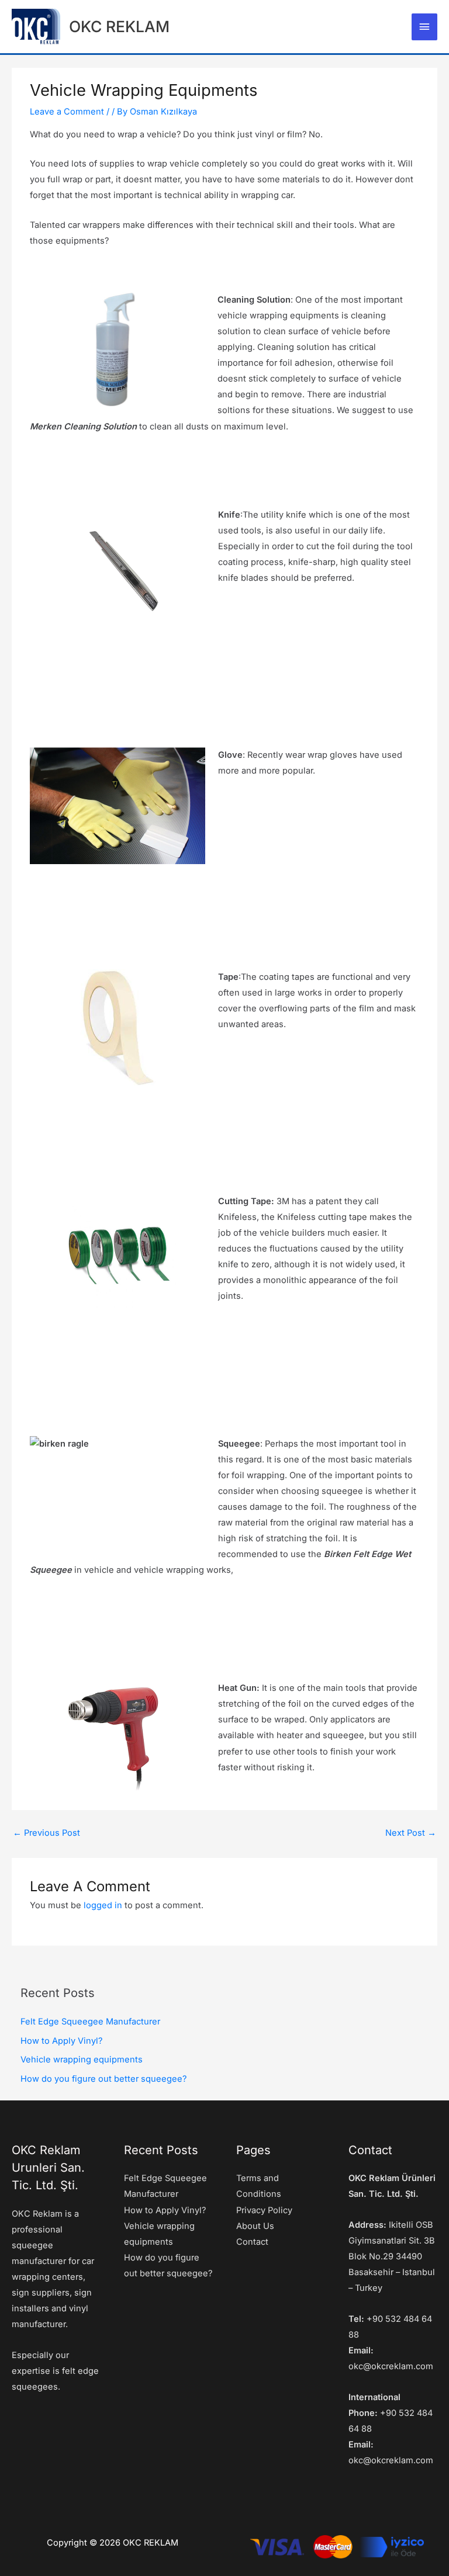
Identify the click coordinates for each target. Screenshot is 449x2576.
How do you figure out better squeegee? (103, 2079)
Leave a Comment (67, 112)
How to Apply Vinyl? (61, 2041)
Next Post (411, 1833)
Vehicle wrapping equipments (82, 2060)
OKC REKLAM (119, 26)
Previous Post (46, 1833)
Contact (252, 2242)
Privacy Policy (264, 2210)
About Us (255, 2226)
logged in (103, 1905)
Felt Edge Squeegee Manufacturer (90, 2022)
